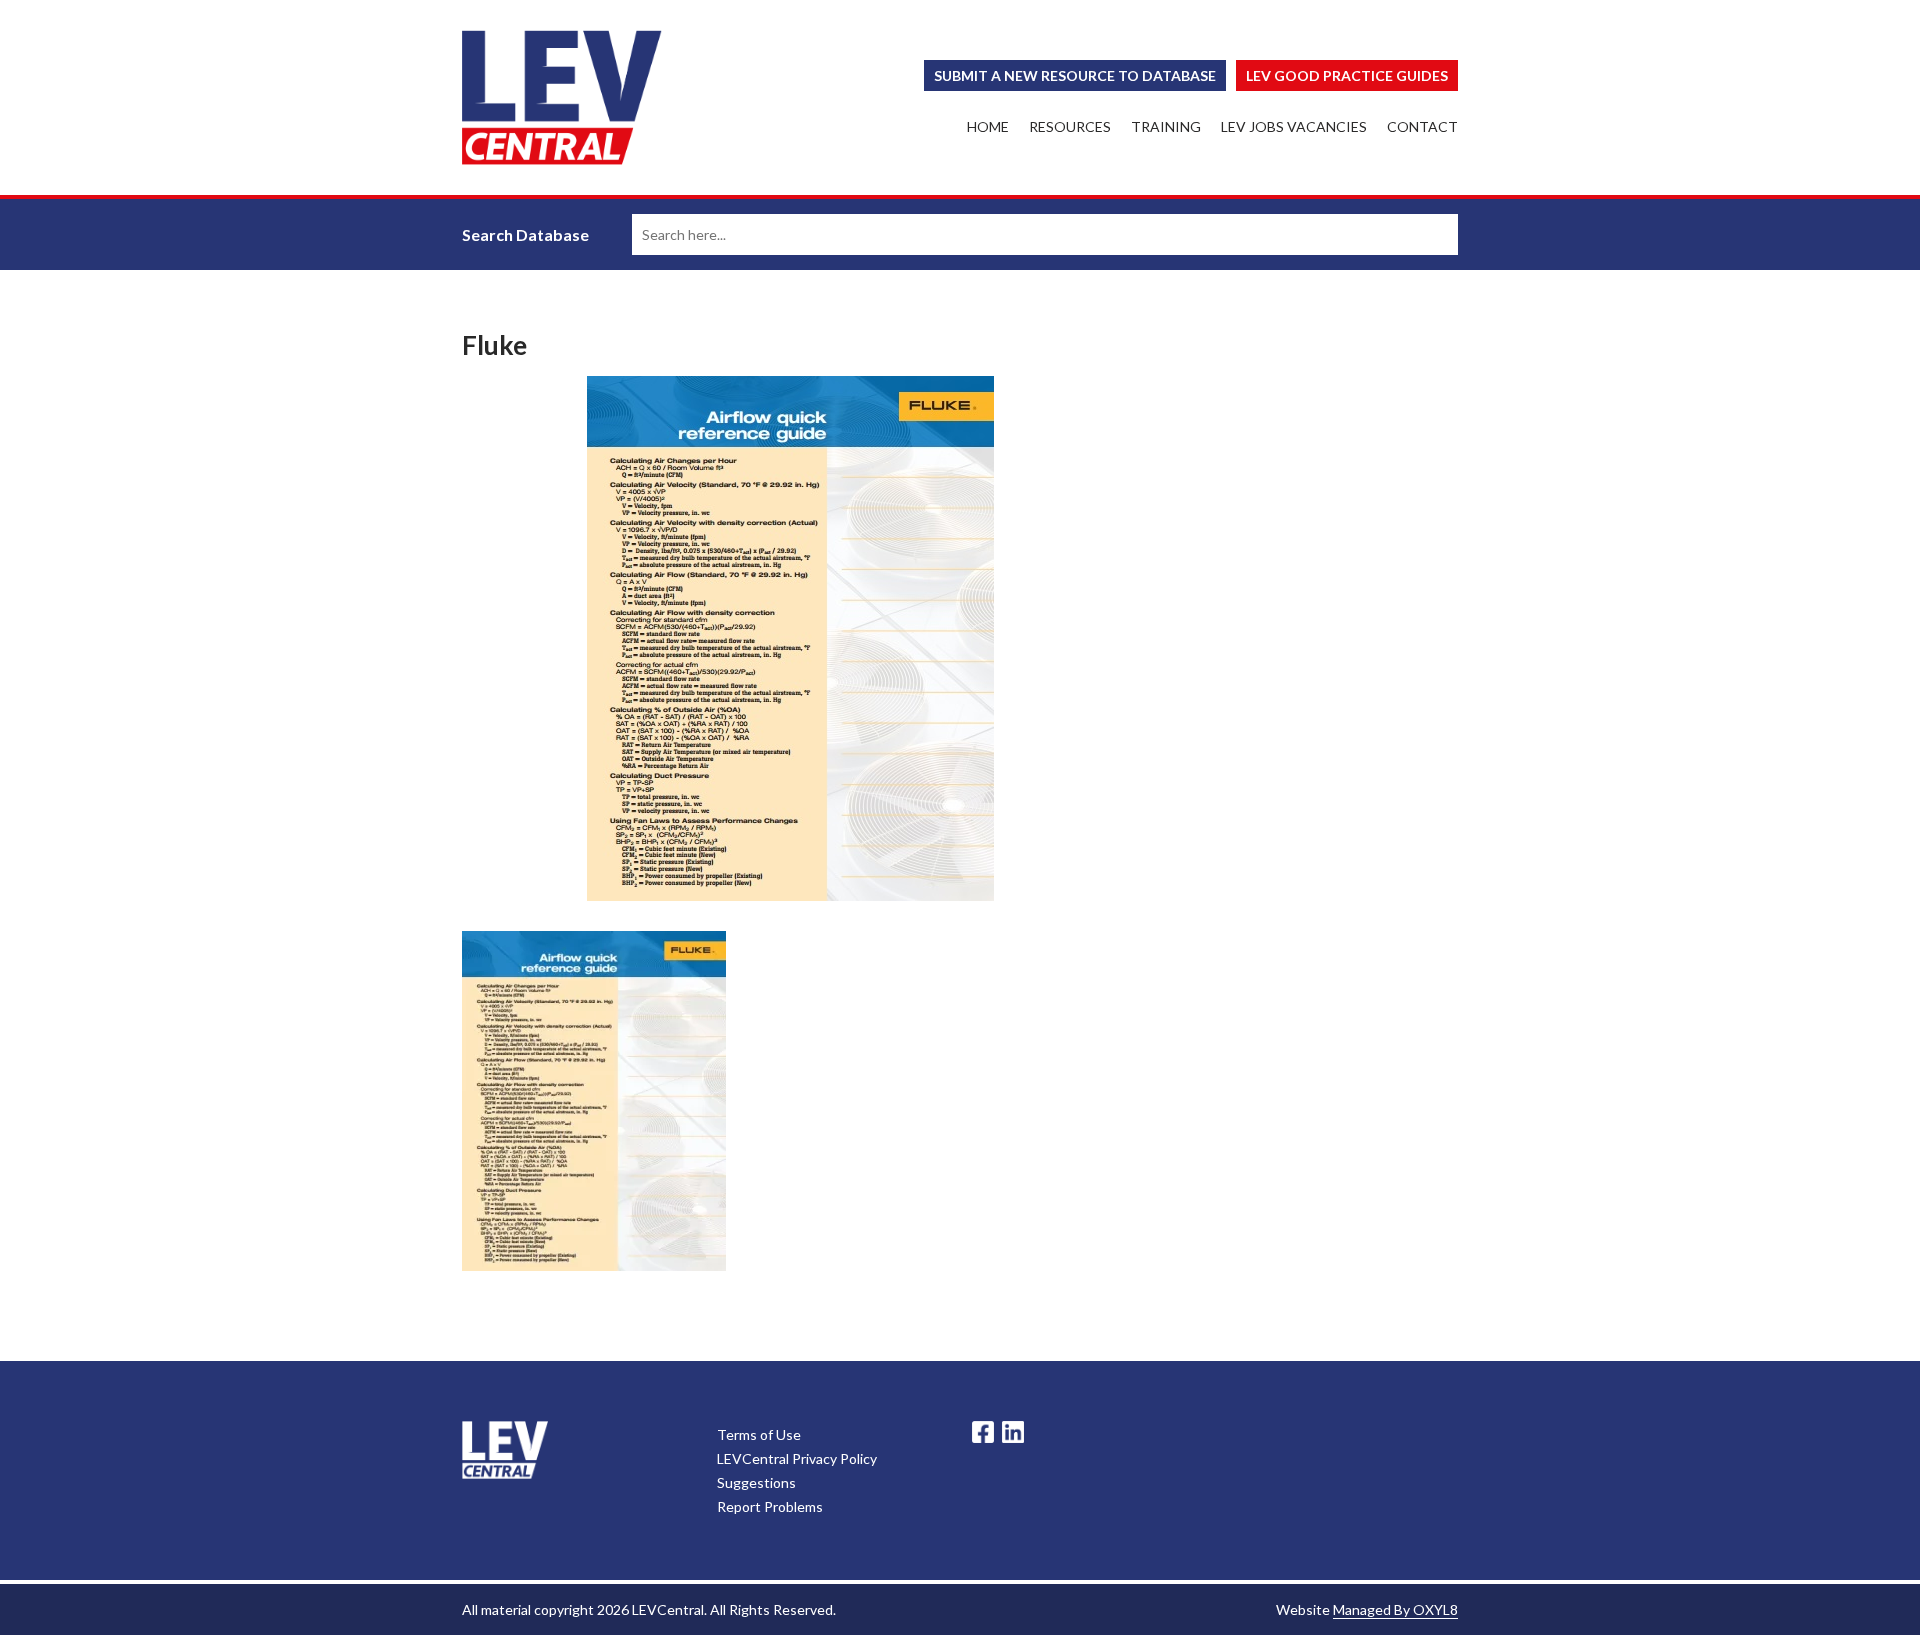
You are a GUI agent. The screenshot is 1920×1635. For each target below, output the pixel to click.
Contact (1422, 126)
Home (988, 126)
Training (1166, 126)
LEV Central (562, 97)
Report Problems (770, 1506)
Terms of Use (759, 1434)
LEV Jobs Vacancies (1294, 126)
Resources (1070, 126)
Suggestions (756, 1482)
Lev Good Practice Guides (1347, 75)
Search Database (525, 234)
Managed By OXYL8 (1395, 1609)
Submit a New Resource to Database (1075, 75)
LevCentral (505, 1450)
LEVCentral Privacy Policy (797, 1458)
